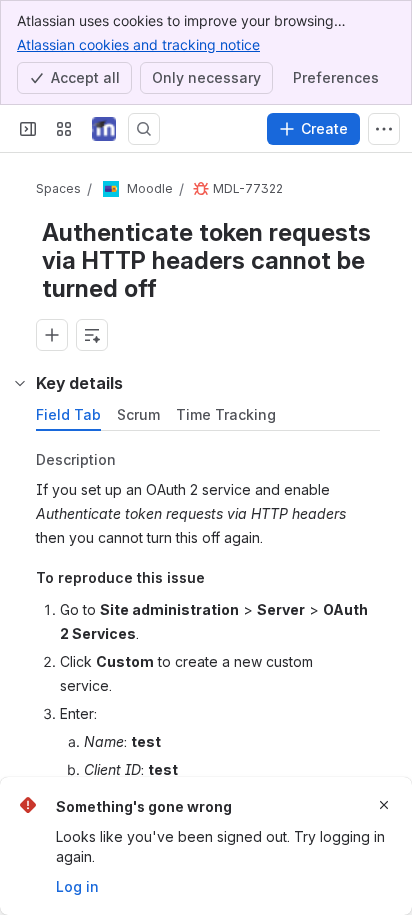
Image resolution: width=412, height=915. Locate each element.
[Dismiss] (384, 805)
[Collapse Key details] (20, 383)
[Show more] (384, 129)
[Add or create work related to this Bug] (52, 335)
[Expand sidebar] (28, 129)
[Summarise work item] (92, 335)
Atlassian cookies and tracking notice (138, 44)
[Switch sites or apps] (64, 129)
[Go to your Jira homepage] (104, 129)
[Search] (144, 129)
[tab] (68, 415)
